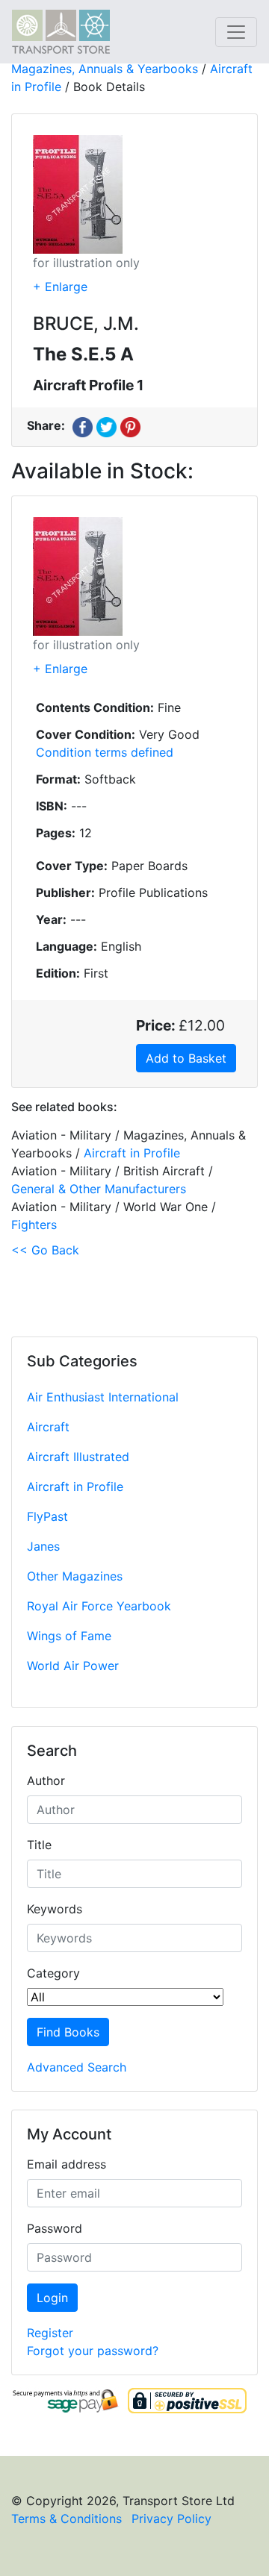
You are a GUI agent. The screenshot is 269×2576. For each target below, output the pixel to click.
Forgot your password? (93, 2351)
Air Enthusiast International (103, 1397)
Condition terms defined (105, 752)
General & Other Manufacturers (99, 1189)
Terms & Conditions (67, 2519)
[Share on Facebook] (83, 425)
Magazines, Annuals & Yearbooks (105, 69)
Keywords (55, 1909)
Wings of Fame (69, 1636)
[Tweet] (106, 425)
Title (39, 1845)
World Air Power (73, 1666)
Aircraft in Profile (75, 1486)
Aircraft (48, 1427)
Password (55, 2228)
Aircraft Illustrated (78, 1457)
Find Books (68, 2032)
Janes (43, 1546)
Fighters (34, 1225)
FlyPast (47, 1516)
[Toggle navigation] (236, 32)
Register (50, 2333)
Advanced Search (77, 2067)
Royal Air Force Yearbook (99, 1606)
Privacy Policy (171, 2519)
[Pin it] (130, 425)
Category (53, 1973)
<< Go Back (45, 1250)
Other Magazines (75, 1576)
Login (52, 2298)
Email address (67, 2164)
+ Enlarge (60, 287)
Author (46, 1781)
